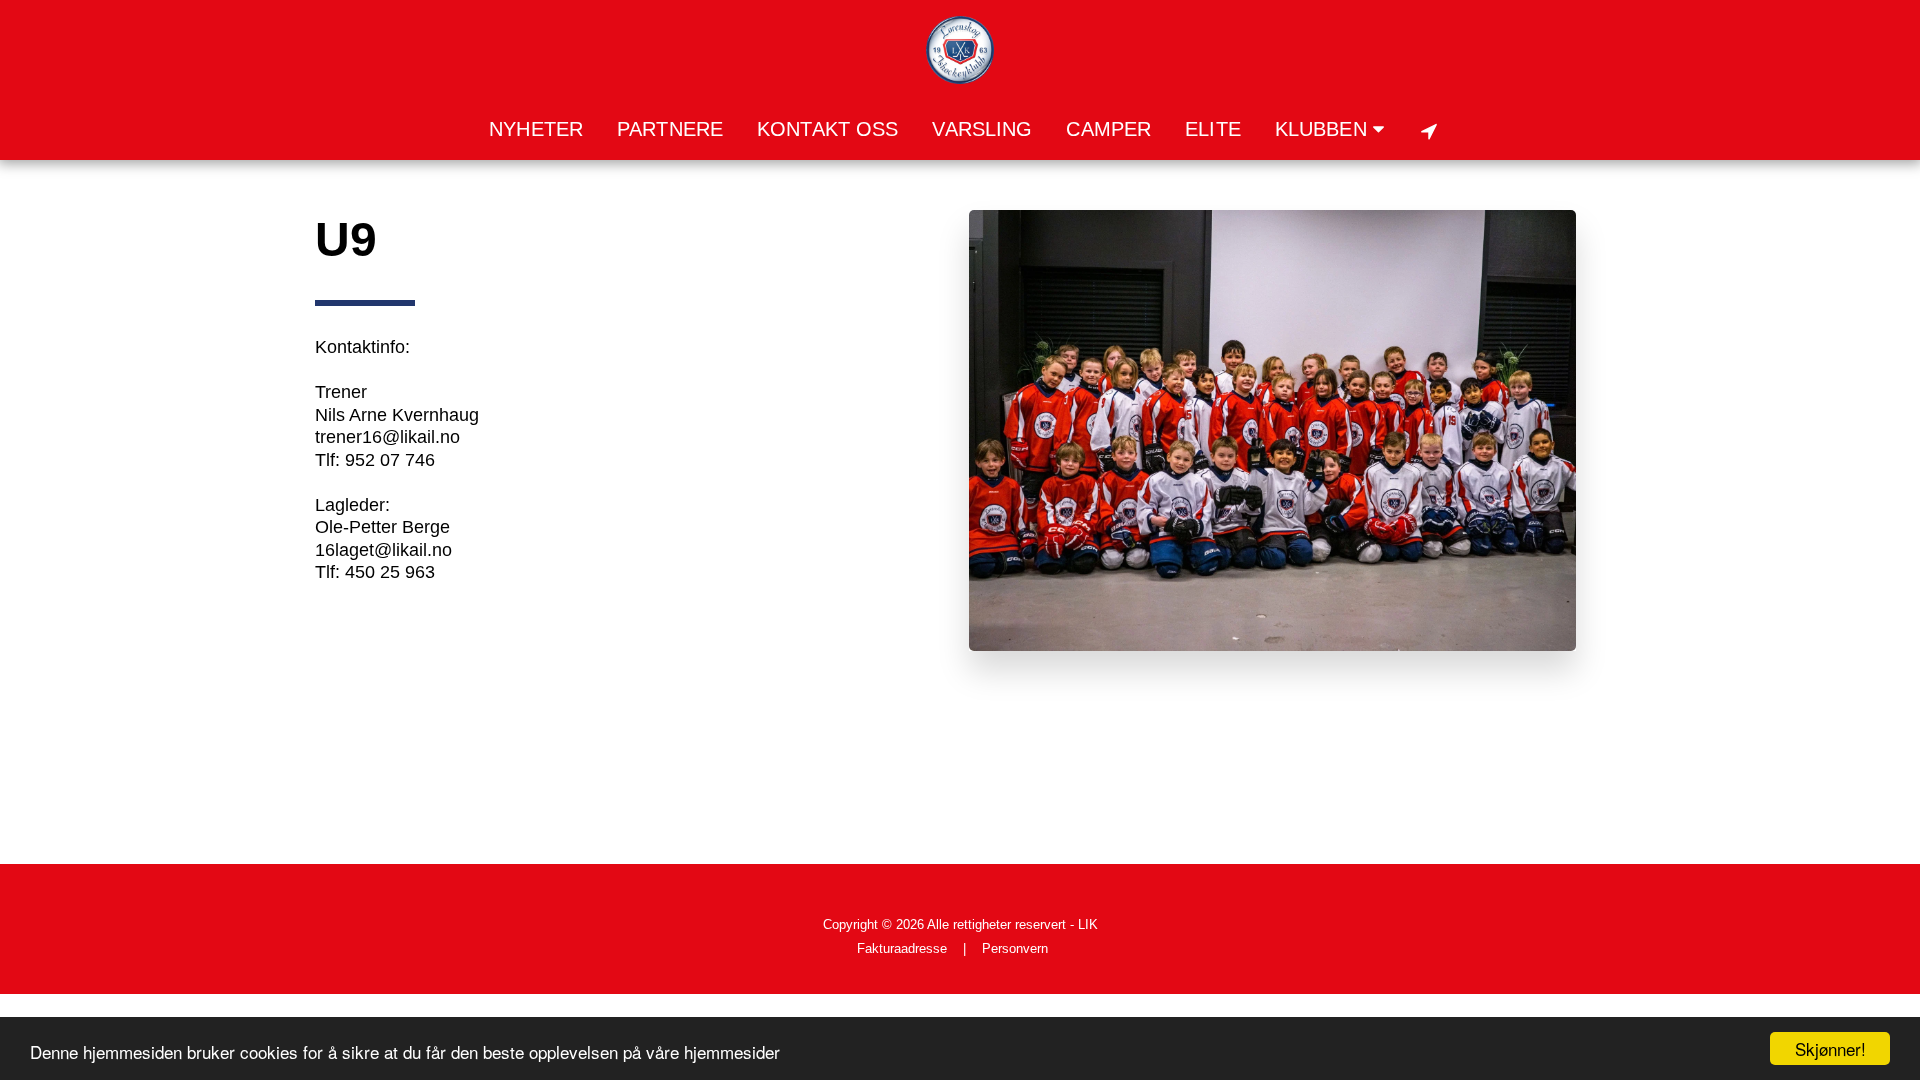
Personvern (1015, 948)
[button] (1334, 130)
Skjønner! (1830, 1048)
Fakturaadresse (902, 948)
